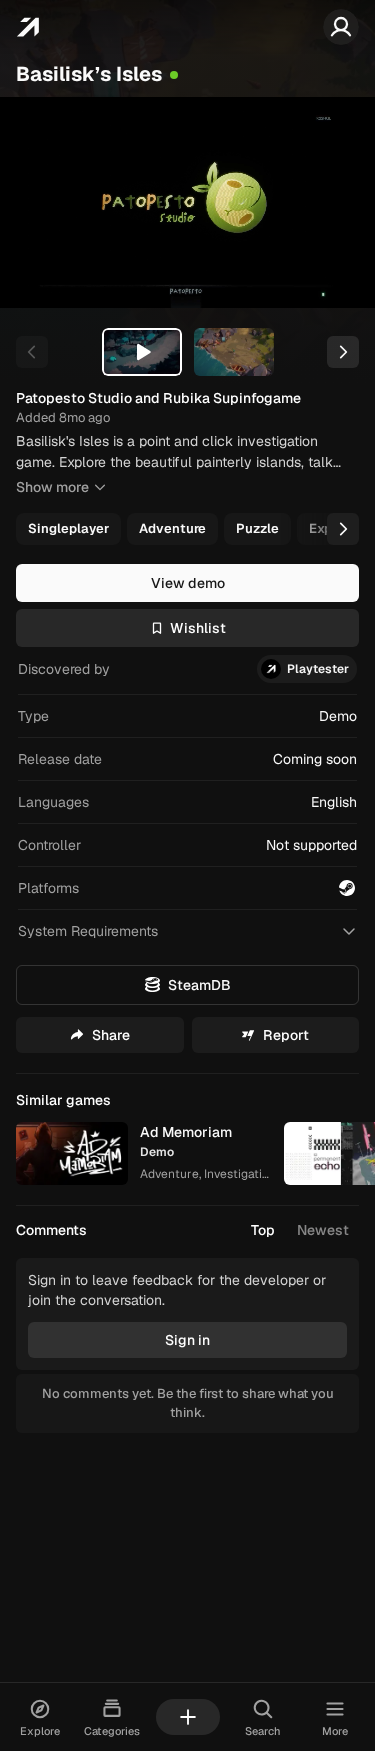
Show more (52, 487)
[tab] (142, 352)
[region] (187, 202)
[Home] (27, 27)
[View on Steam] (347, 888)
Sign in (187, 1340)
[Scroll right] (343, 529)
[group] (185, 529)
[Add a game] (188, 1717)
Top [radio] (263, 1230)
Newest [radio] (323, 1230)
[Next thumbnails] (343, 352)
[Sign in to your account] (341, 27)
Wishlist (198, 628)
